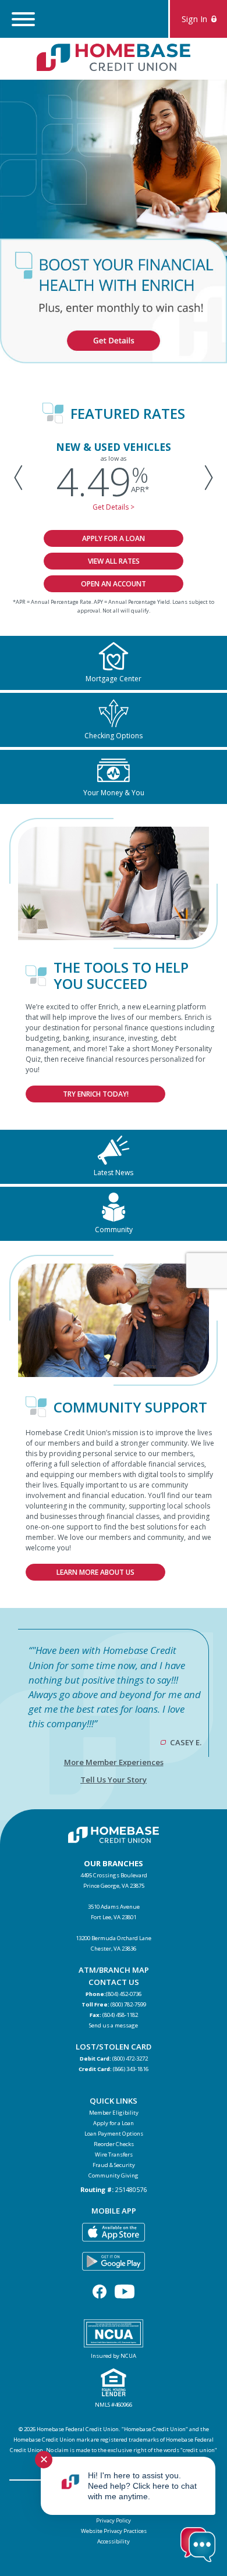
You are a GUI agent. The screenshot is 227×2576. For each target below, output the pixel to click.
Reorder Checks (114, 2144)
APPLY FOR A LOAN (114, 538)
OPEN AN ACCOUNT (114, 584)
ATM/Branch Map (114, 1970)
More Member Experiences (114, 1762)
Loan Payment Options (114, 2134)
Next (206, 477)
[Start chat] (198, 2546)
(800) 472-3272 (130, 2059)
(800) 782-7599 (128, 2004)
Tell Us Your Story (114, 1780)
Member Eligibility (114, 2113)
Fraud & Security (114, 2165)
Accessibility (114, 2541)
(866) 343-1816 (131, 2069)
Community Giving (114, 2175)
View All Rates (114, 561)
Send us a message (114, 2025)
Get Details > (114, 507)
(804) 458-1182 (120, 2015)
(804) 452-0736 (124, 1994)
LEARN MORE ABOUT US (95, 1572)
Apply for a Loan (114, 2123)
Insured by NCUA (114, 2356)
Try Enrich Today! (96, 1094)
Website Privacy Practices (114, 2531)
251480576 (131, 2189)
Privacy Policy (114, 2520)
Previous (21, 477)
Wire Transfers (114, 2155)
